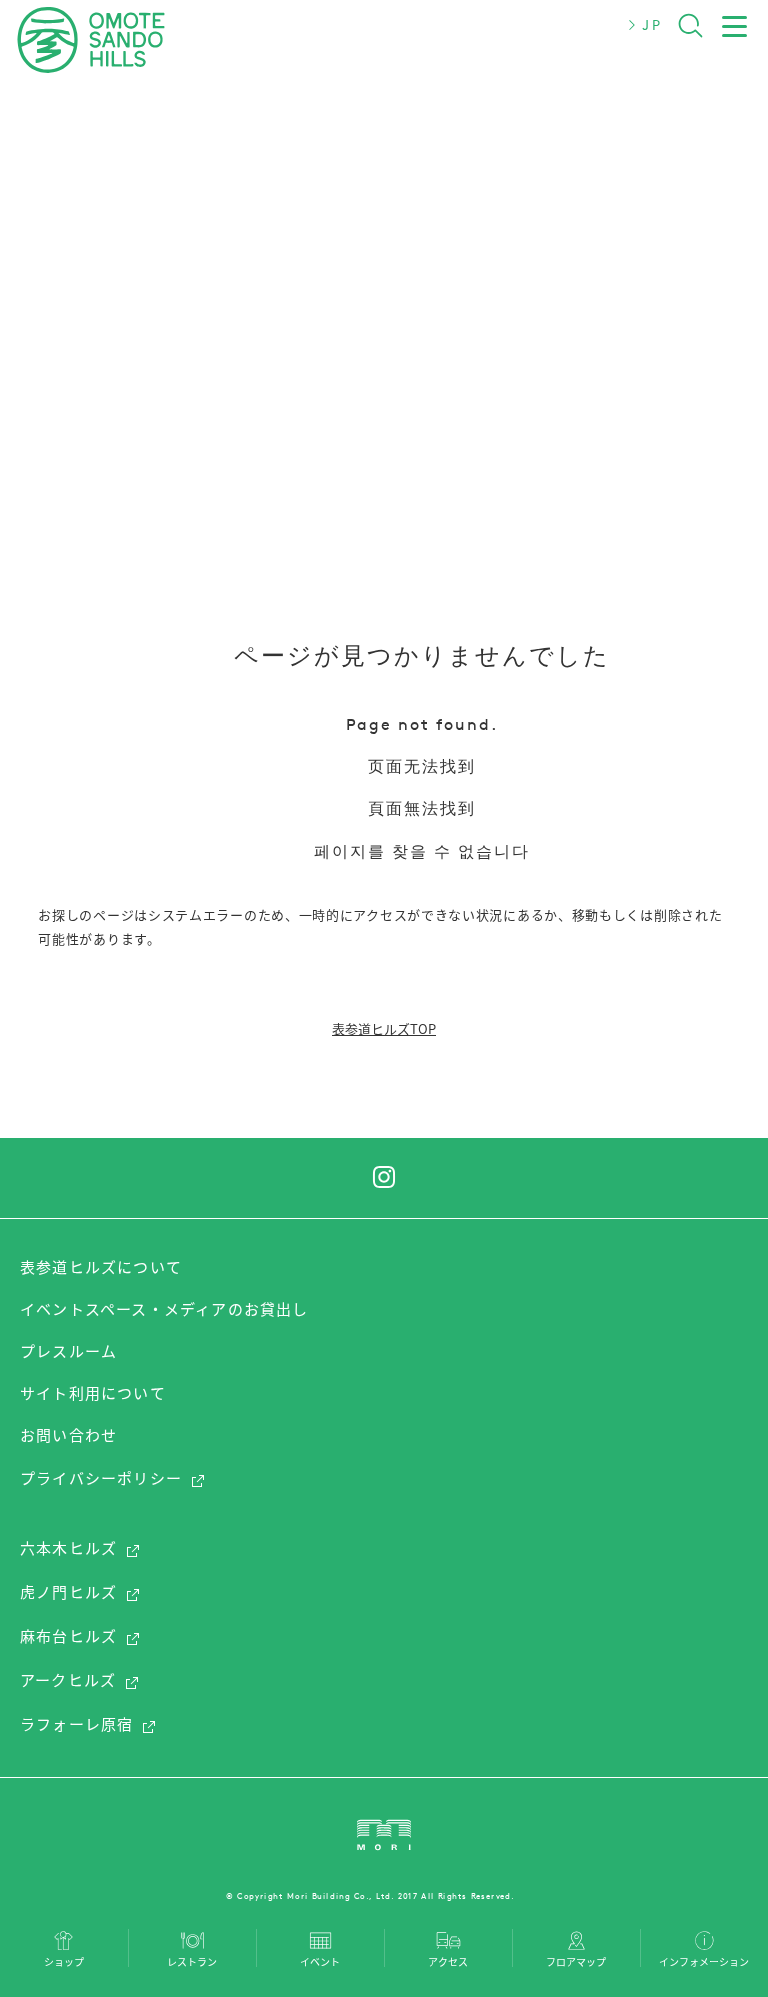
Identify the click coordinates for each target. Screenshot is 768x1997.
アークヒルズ (68, 1680)
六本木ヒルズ (68, 1548)
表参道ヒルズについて (101, 1267)
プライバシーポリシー (101, 1478)
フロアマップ (576, 1960)
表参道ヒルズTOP (384, 1028)
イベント (320, 1960)
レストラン (192, 1960)
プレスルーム (68, 1351)
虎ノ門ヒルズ (68, 1592)
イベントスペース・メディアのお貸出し (164, 1309)
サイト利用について (93, 1393)
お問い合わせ (68, 1435)
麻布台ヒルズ (68, 1636)
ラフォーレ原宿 (76, 1724)
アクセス (448, 1960)
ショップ (64, 1960)
